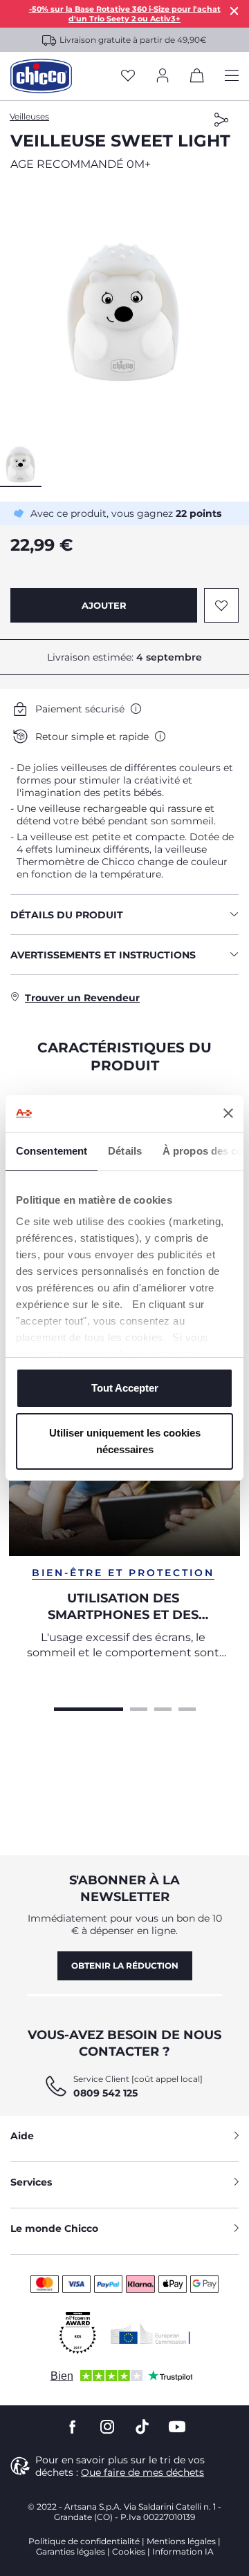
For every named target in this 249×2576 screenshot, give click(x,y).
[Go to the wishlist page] (128, 76)
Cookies (129, 2551)
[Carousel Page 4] (187, 1707)
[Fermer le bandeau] (228, 1113)
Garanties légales (71, 2551)
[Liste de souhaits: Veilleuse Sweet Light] (221, 605)
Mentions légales (181, 2541)
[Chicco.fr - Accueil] (41, 76)
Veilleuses (29, 116)
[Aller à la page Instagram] (107, 2427)
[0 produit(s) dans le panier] (197, 78)
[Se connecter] (163, 76)
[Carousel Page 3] (163, 1707)
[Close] (234, 11)
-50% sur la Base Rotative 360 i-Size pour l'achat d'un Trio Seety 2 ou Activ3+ (125, 14)
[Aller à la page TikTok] (142, 2427)
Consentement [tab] (52, 1151)
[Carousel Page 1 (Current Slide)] (89, 1707)
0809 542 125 (105, 2093)
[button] (124, 311)
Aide (22, 2136)
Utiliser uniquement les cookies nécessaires (125, 1441)
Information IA (183, 2551)
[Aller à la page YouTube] (177, 2427)
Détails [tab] (125, 1151)
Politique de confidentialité (84, 2541)
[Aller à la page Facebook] (73, 2427)
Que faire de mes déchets (142, 2472)
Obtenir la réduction (125, 1966)
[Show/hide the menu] (232, 76)
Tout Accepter (125, 1388)
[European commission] (150, 2333)
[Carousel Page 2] (139, 1707)
